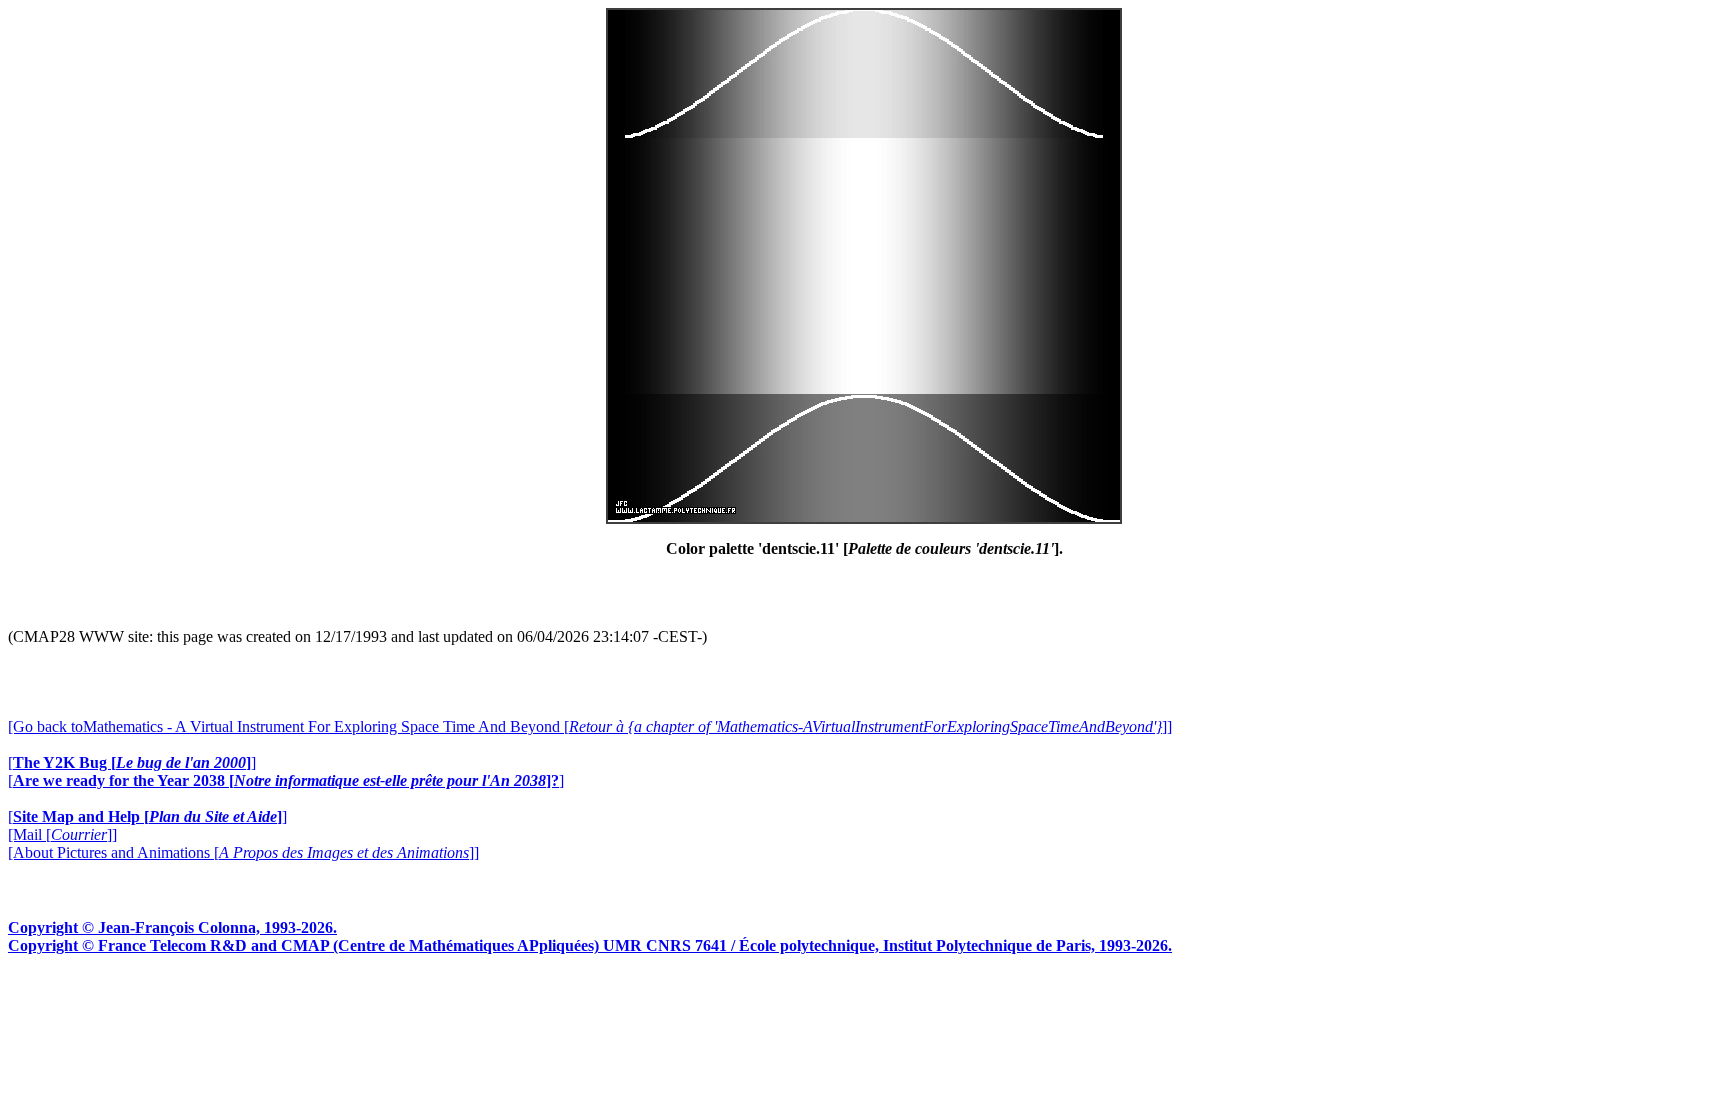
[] (132, 762)
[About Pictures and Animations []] (243, 852)
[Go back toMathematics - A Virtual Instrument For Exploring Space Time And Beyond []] (590, 726)
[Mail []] (62, 834)
